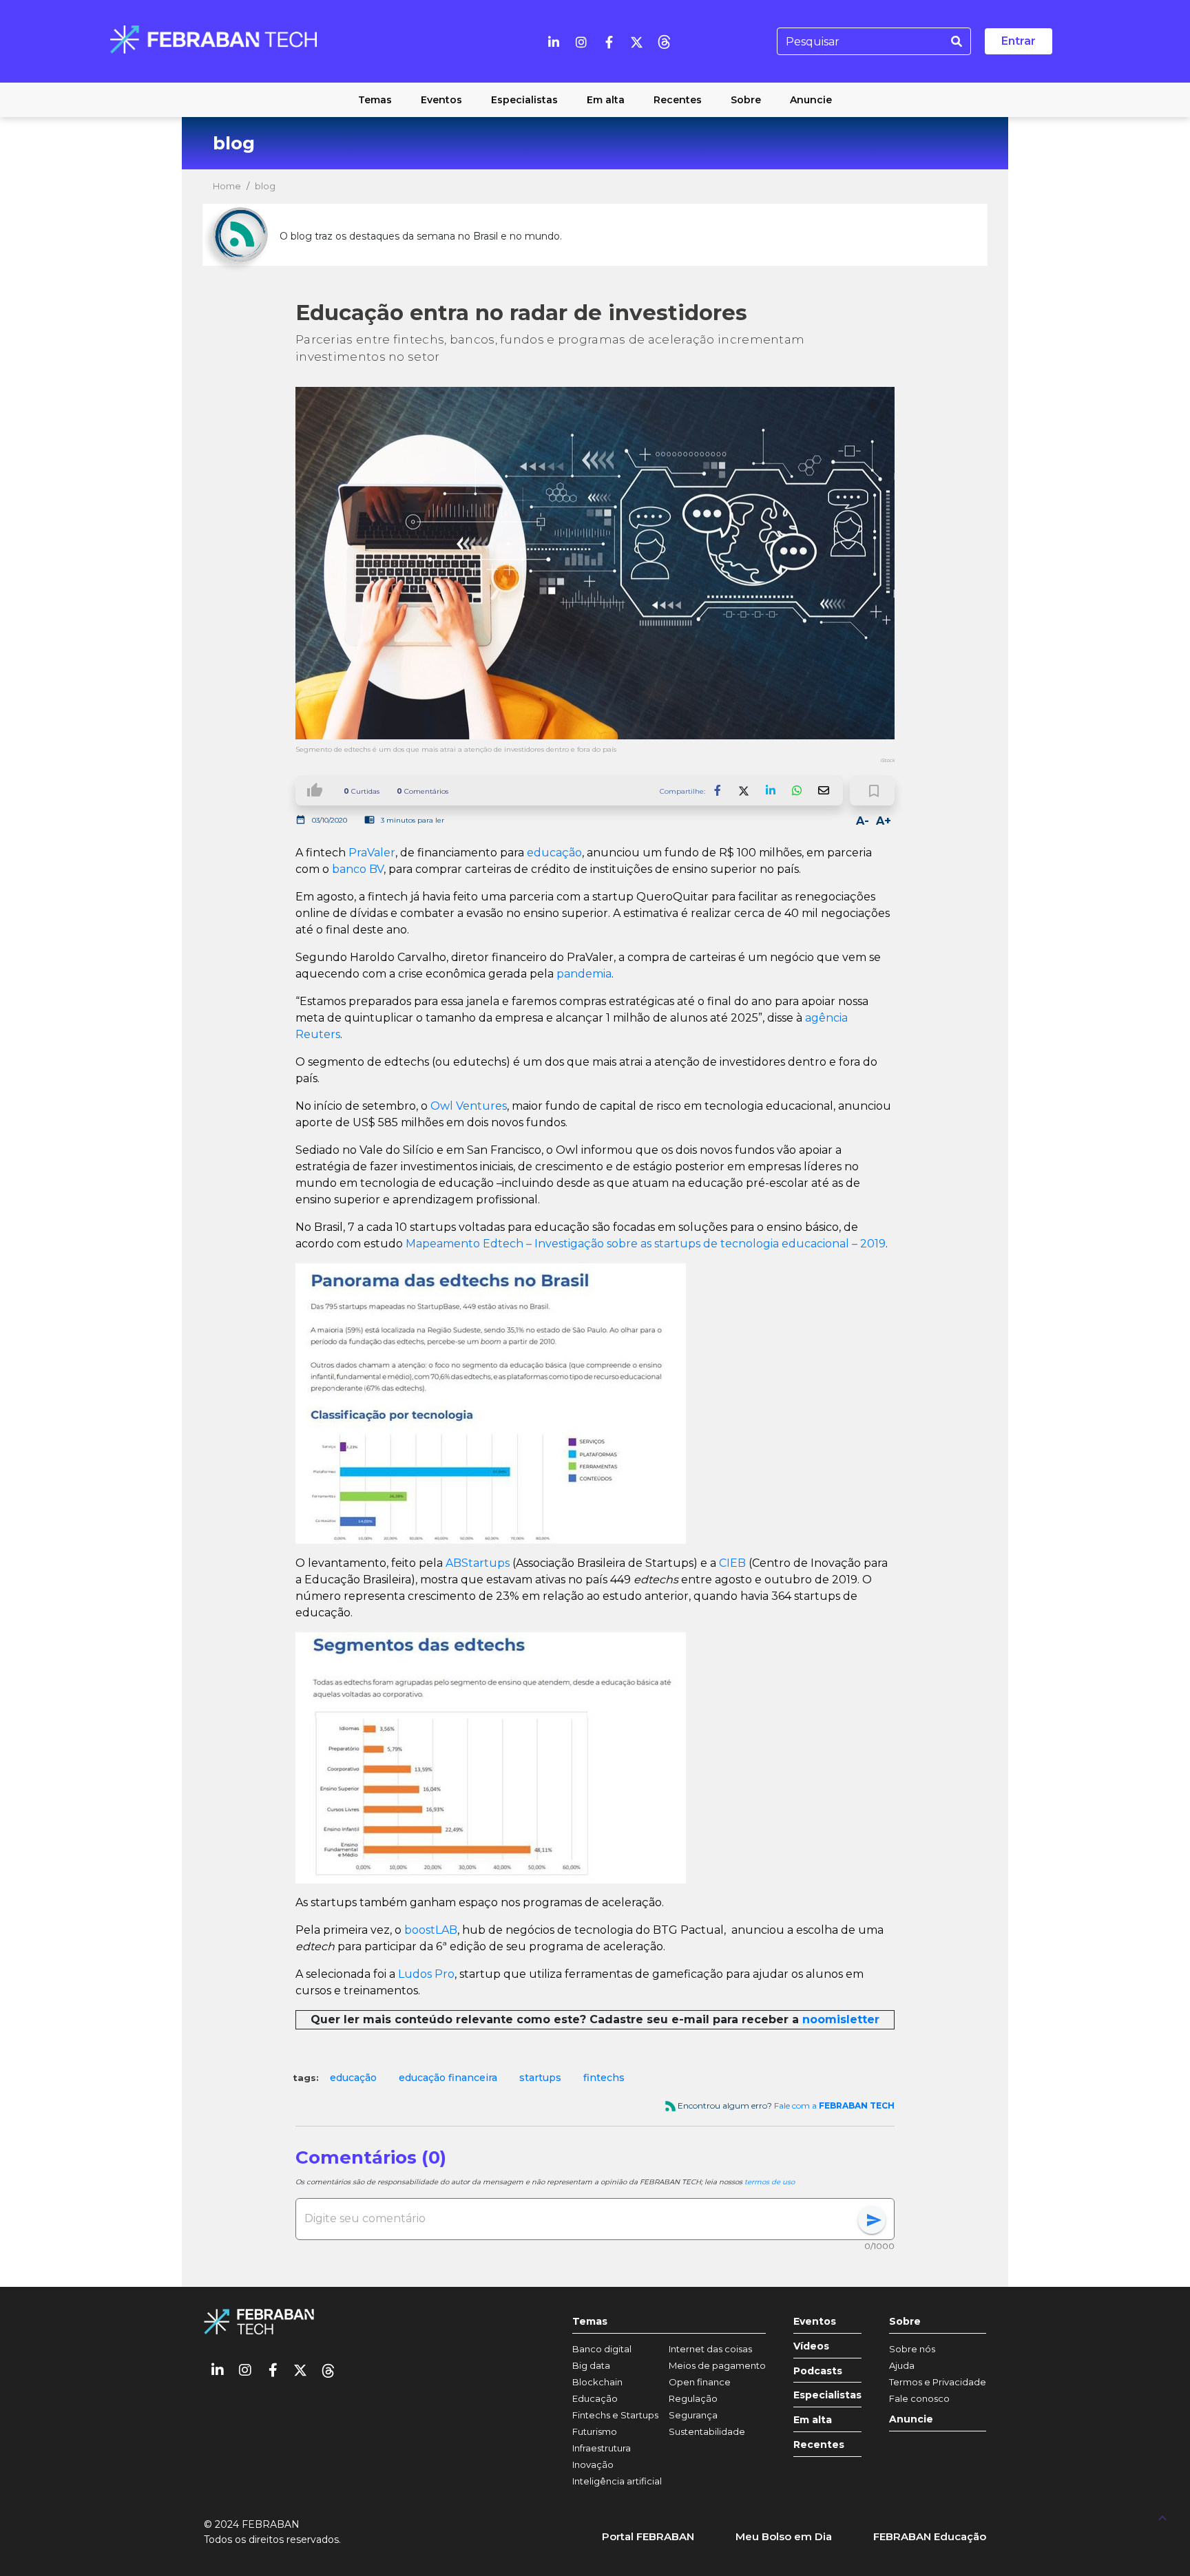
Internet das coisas (710, 2349)
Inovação (593, 2464)
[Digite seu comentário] (581, 2219)
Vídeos (811, 2346)
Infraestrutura (602, 2448)
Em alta (813, 2420)
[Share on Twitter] (744, 790)
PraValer (372, 853)
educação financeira (448, 2078)
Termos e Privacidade (938, 2382)
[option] (353, 2078)
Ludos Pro (426, 1974)
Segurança (693, 2415)
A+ (884, 821)
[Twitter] (636, 41)
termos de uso (770, 2182)
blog (265, 186)
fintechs (604, 2078)
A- (863, 821)
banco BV (358, 869)
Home (227, 186)
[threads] (664, 41)
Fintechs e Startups (615, 2415)
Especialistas (827, 2395)
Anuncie (911, 2419)
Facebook (718, 790)
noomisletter (841, 2019)
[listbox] (595, 2078)
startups (540, 2078)
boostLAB (431, 1930)
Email (823, 790)
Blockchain (597, 2382)
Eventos (815, 2322)
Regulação (693, 2398)
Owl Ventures (469, 1106)
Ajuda (902, 2365)
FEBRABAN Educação (930, 2536)
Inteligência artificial (617, 2481)
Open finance (700, 2382)
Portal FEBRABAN (648, 2536)
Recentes (819, 2445)
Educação (595, 2398)
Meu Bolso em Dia (784, 2536)
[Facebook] (609, 41)
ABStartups (478, 1563)
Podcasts (818, 2371)
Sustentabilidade (707, 2431)
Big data (591, 2365)
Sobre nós (912, 2349)
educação (554, 853)
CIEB (732, 1563)
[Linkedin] (554, 41)
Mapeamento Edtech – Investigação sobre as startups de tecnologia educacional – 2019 (646, 1244)
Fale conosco (919, 2398)
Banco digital (602, 2349)
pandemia (584, 974)
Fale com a (834, 2105)
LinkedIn (771, 790)
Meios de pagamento (717, 2365)
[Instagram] (581, 41)
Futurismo (595, 2431)
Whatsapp (797, 790)
